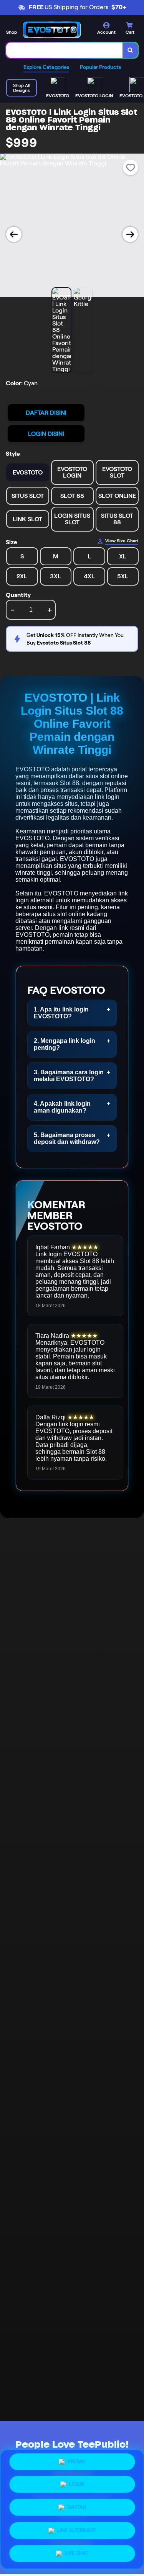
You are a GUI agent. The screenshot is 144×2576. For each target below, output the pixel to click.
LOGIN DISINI (46, 434)
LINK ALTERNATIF (77, 2529)
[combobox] (65, 50)
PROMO (77, 2465)
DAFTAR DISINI (46, 413)
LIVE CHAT (77, 2551)
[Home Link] (52, 30)
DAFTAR (77, 2508)
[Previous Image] (14, 234)
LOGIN (77, 2487)
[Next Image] (130, 234)
